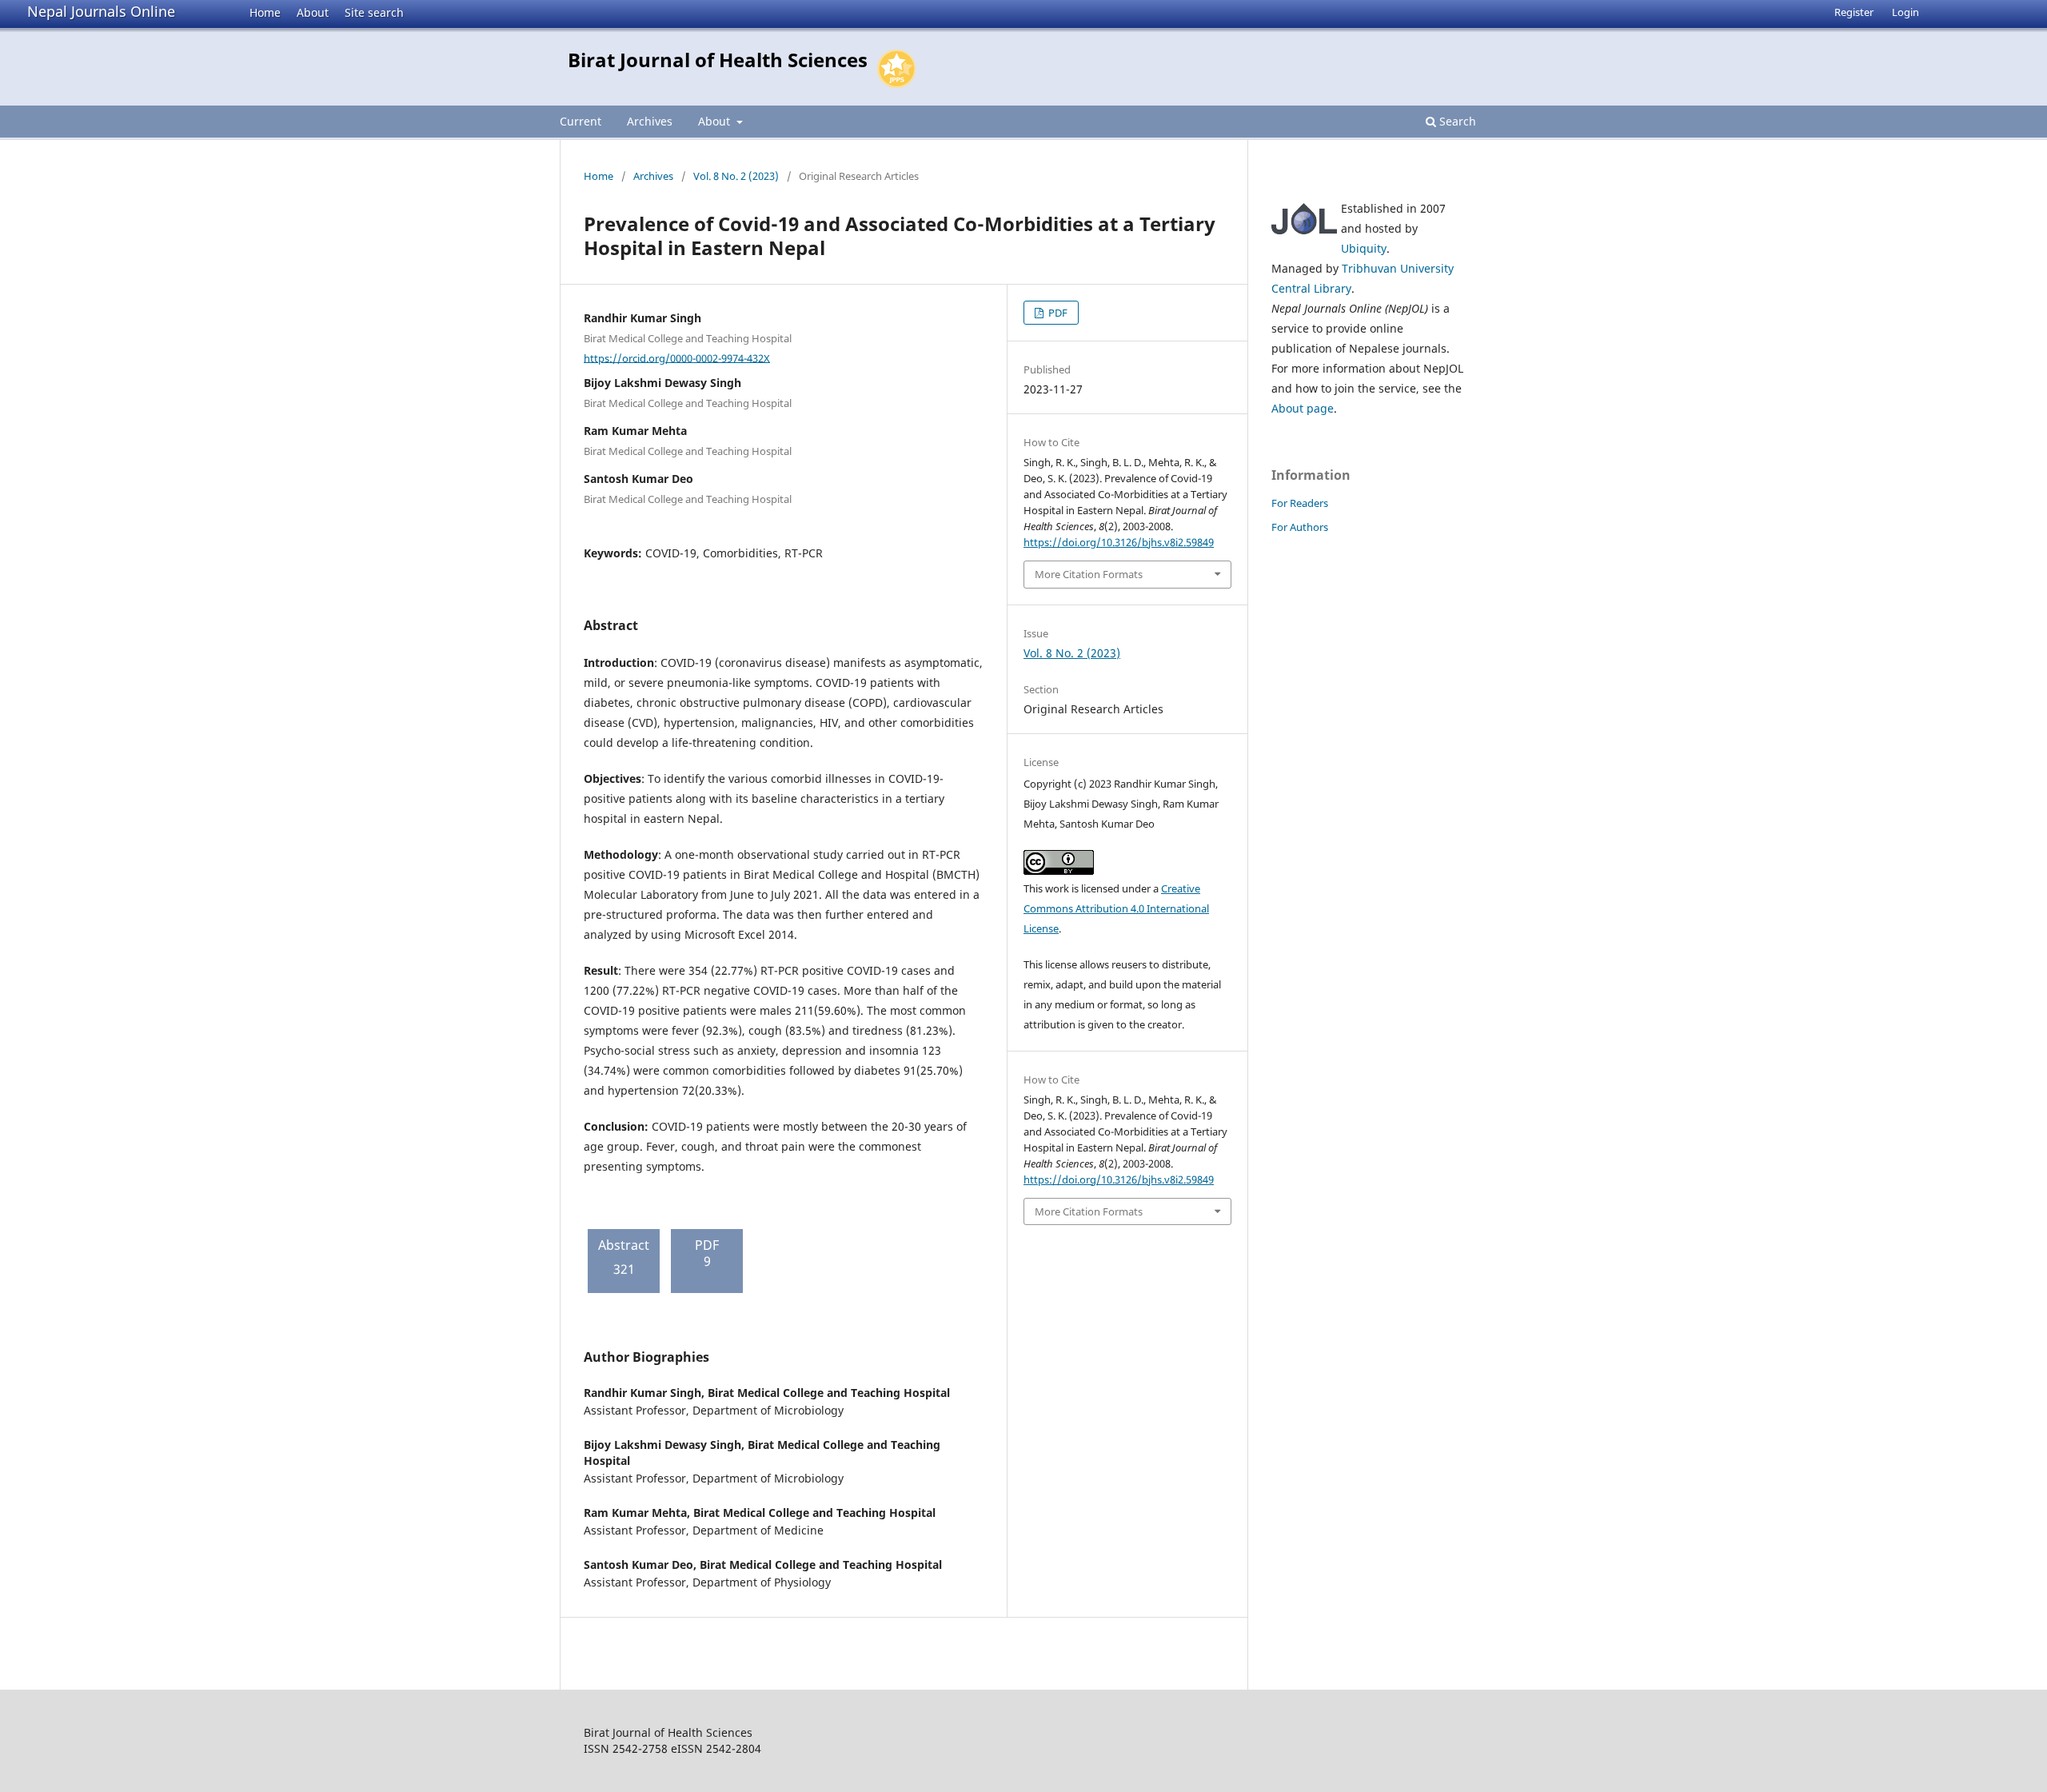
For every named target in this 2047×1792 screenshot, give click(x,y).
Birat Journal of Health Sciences (718, 60)
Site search (374, 12)
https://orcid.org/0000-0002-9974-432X (677, 357)
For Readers (1300, 503)
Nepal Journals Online (101, 11)
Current (581, 121)
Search (1456, 121)
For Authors (1300, 527)
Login (1905, 12)
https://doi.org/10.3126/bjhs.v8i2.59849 (1119, 542)
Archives (650, 121)
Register (1854, 12)
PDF (1057, 313)
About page (1303, 408)
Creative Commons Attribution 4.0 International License (1116, 908)
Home (265, 12)
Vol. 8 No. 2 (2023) (736, 176)
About (313, 12)
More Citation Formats (1089, 574)
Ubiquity (1364, 248)
